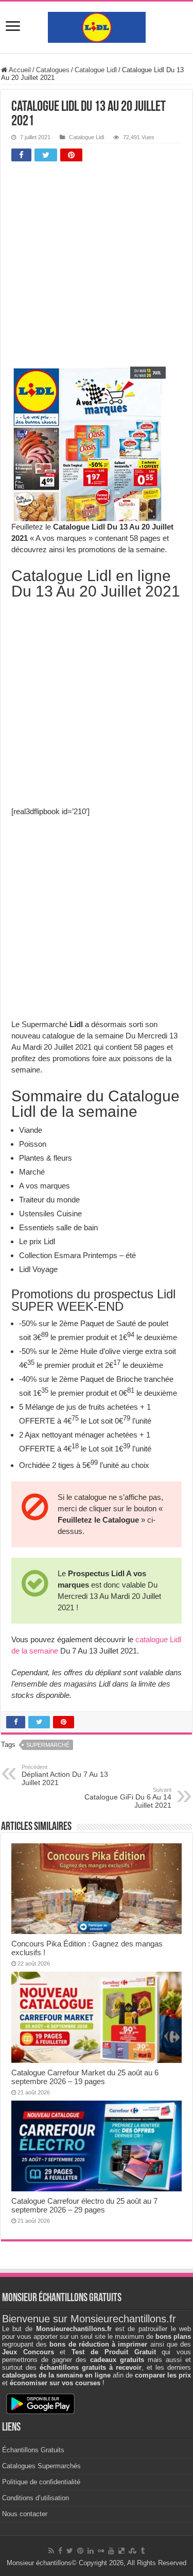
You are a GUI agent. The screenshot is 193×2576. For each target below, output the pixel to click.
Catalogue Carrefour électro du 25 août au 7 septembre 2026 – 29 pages (84, 2205)
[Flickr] (101, 2551)
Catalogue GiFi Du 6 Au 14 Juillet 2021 (128, 1798)
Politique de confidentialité (41, 2482)
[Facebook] (60, 2551)
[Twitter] (70, 2551)
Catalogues (53, 70)
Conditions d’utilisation (36, 2498)
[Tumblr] (143, 2551)
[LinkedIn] (91, 2551)
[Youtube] (111, 2551)
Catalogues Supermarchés (41, 2466)
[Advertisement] (97, 267)
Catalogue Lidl (96, 70)
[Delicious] (121, 2551)
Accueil (19, 70)
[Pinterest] (80, 2551)
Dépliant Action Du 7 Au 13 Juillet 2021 (65, 1775)
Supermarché (48, 1745)
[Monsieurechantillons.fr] (97, 25)
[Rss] (51, 2551)
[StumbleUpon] (133, 2551)
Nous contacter (25, 2514)
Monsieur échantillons (39, 2563)
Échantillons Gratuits (33, 2450)
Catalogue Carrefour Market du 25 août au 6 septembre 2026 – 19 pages (85, 2077)
